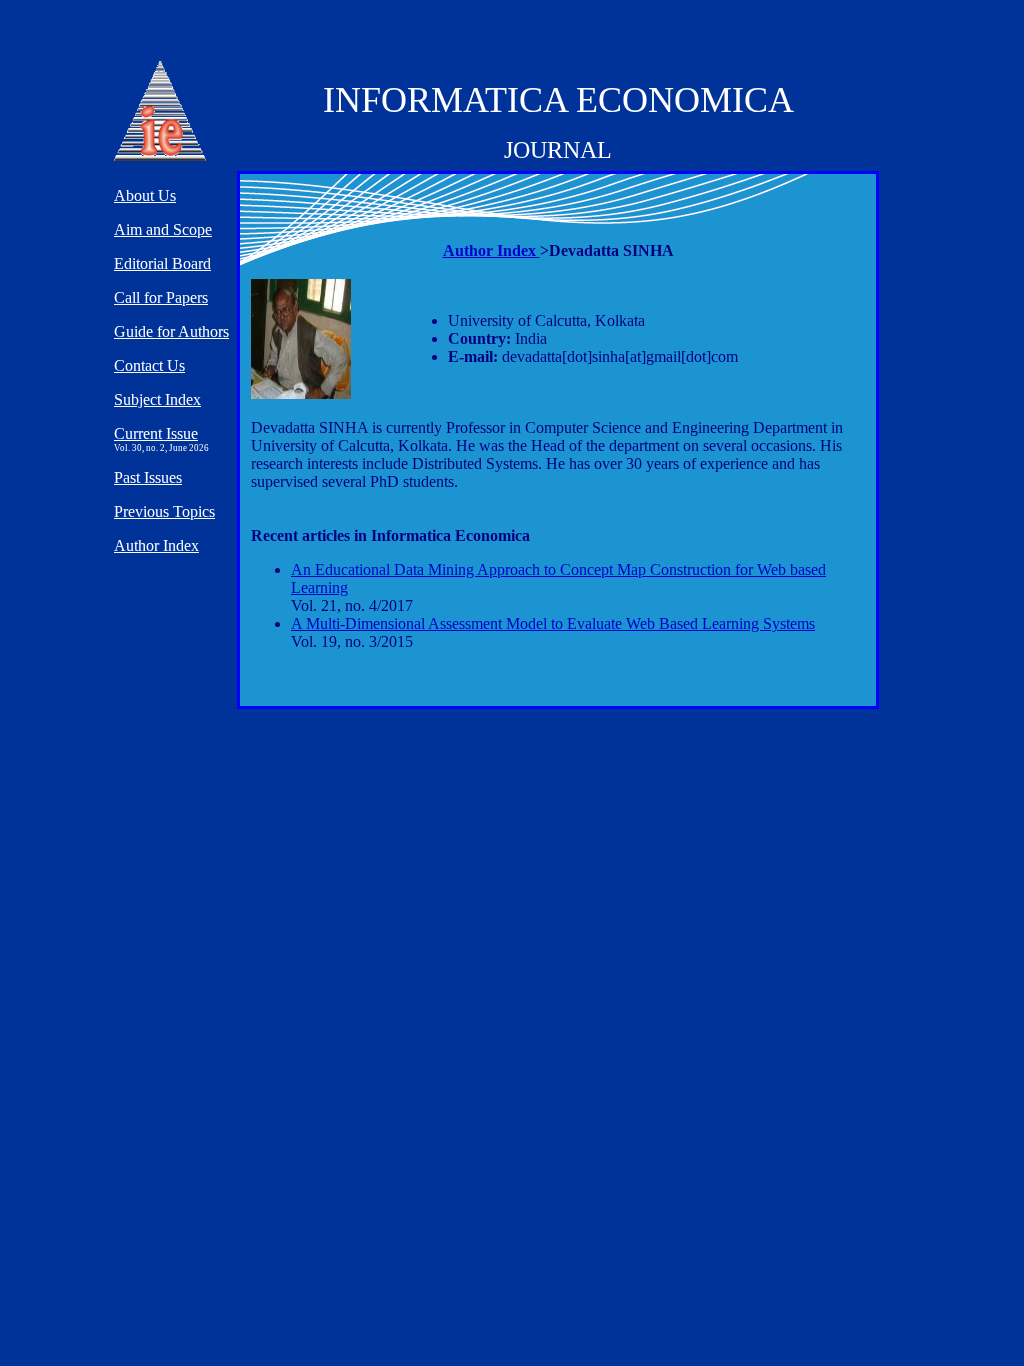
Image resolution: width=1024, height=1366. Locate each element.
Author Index (491, 250)
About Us (145, 195)
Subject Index (157, 399)
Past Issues (148, 477)
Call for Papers (161, 297)
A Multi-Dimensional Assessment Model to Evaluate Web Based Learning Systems (553, 623)
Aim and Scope (163, 229)
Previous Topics (164, 511)
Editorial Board (162, 263)
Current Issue (156, 433)
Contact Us (149, 365)
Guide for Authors (171, 331)
